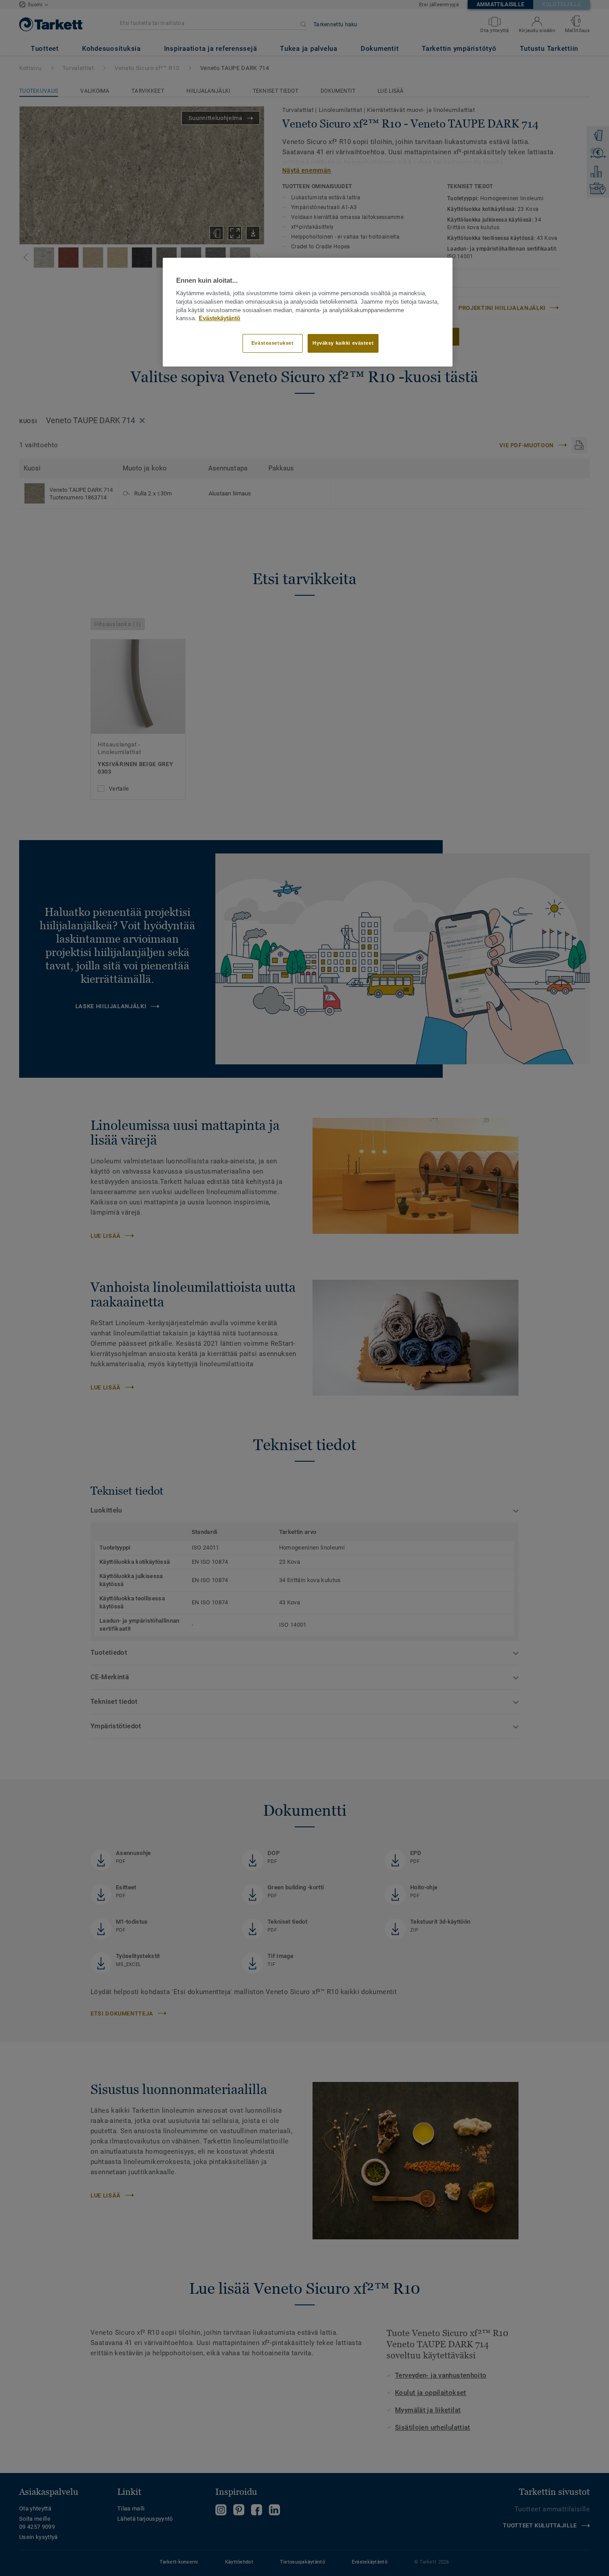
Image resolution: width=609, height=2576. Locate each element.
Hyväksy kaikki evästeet (343, 343)
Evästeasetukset (273, 343)
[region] (308, 312)
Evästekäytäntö (220, 318)
